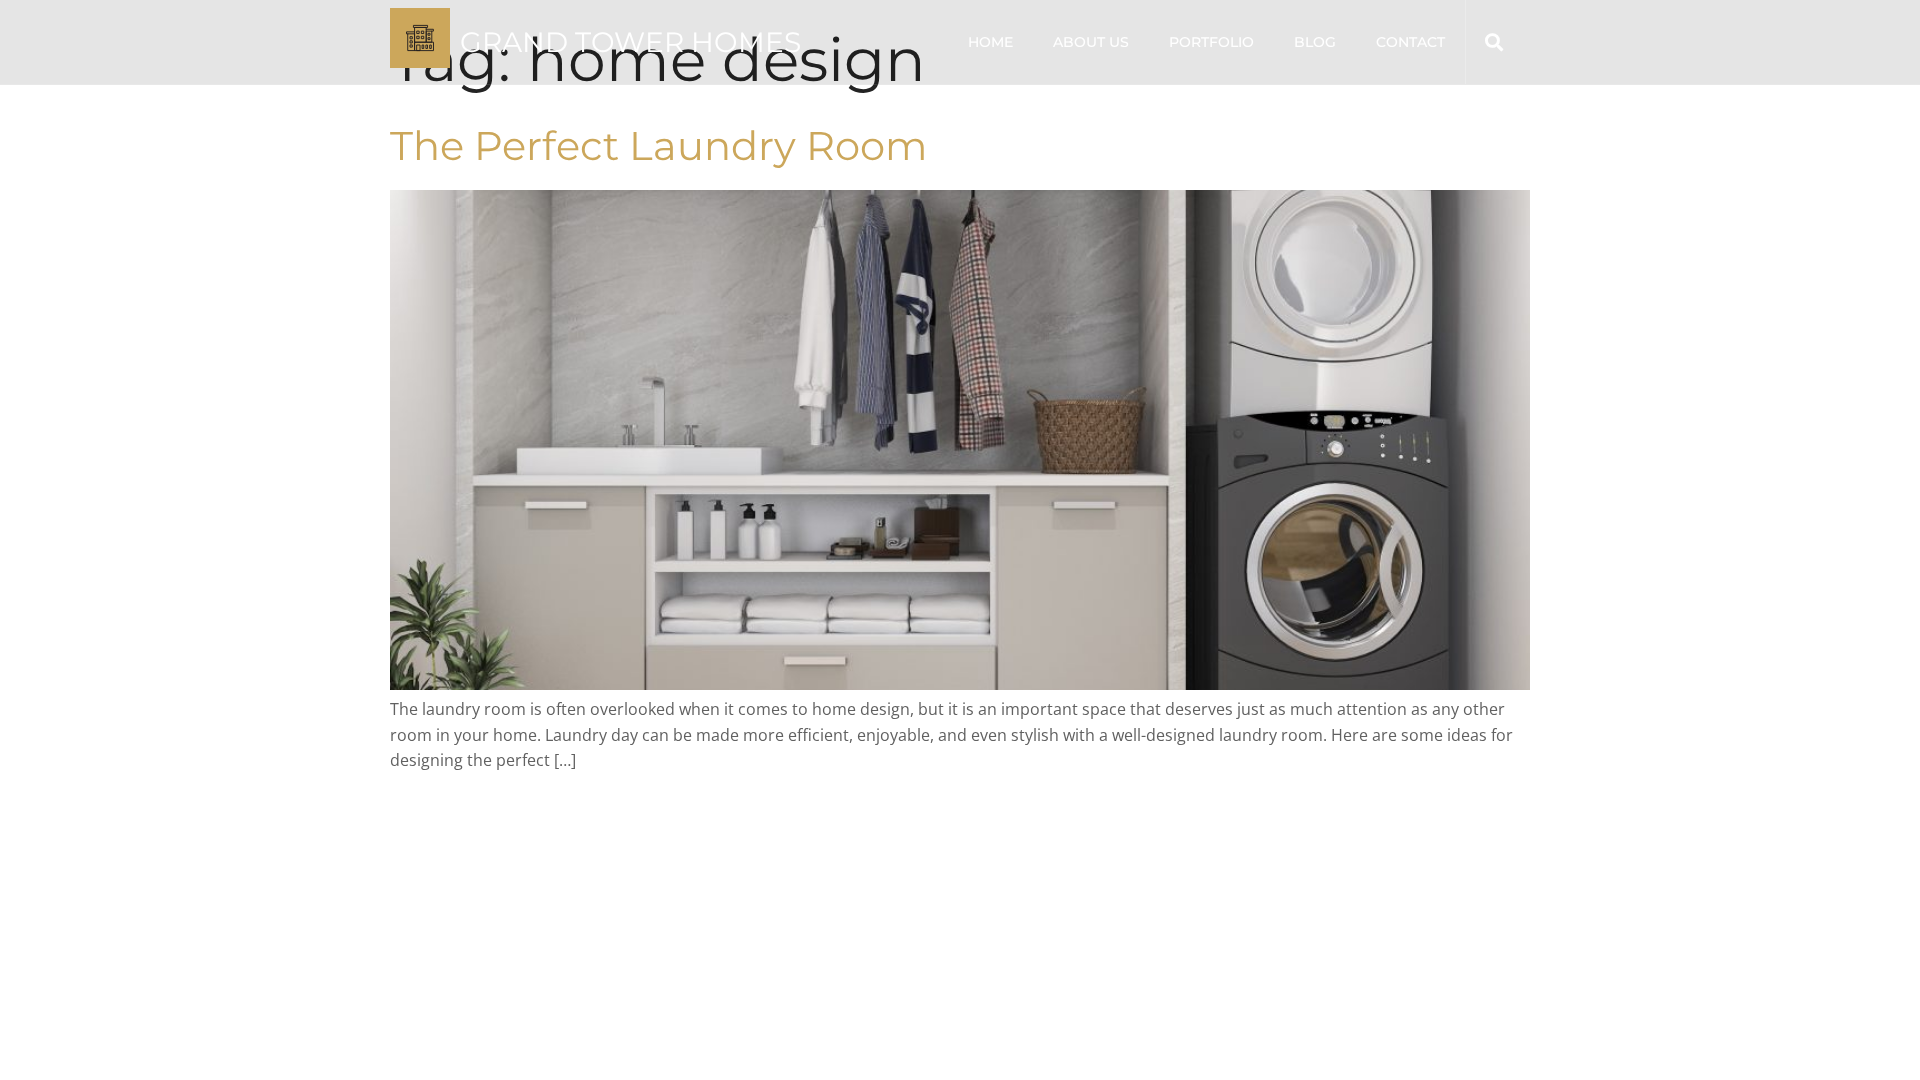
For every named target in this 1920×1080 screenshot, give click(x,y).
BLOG (1315, 42)
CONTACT (1410, 42)
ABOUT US (1091, 42)
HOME (990, 42)
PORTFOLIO (1211, 42)
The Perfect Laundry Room (658, 145)
